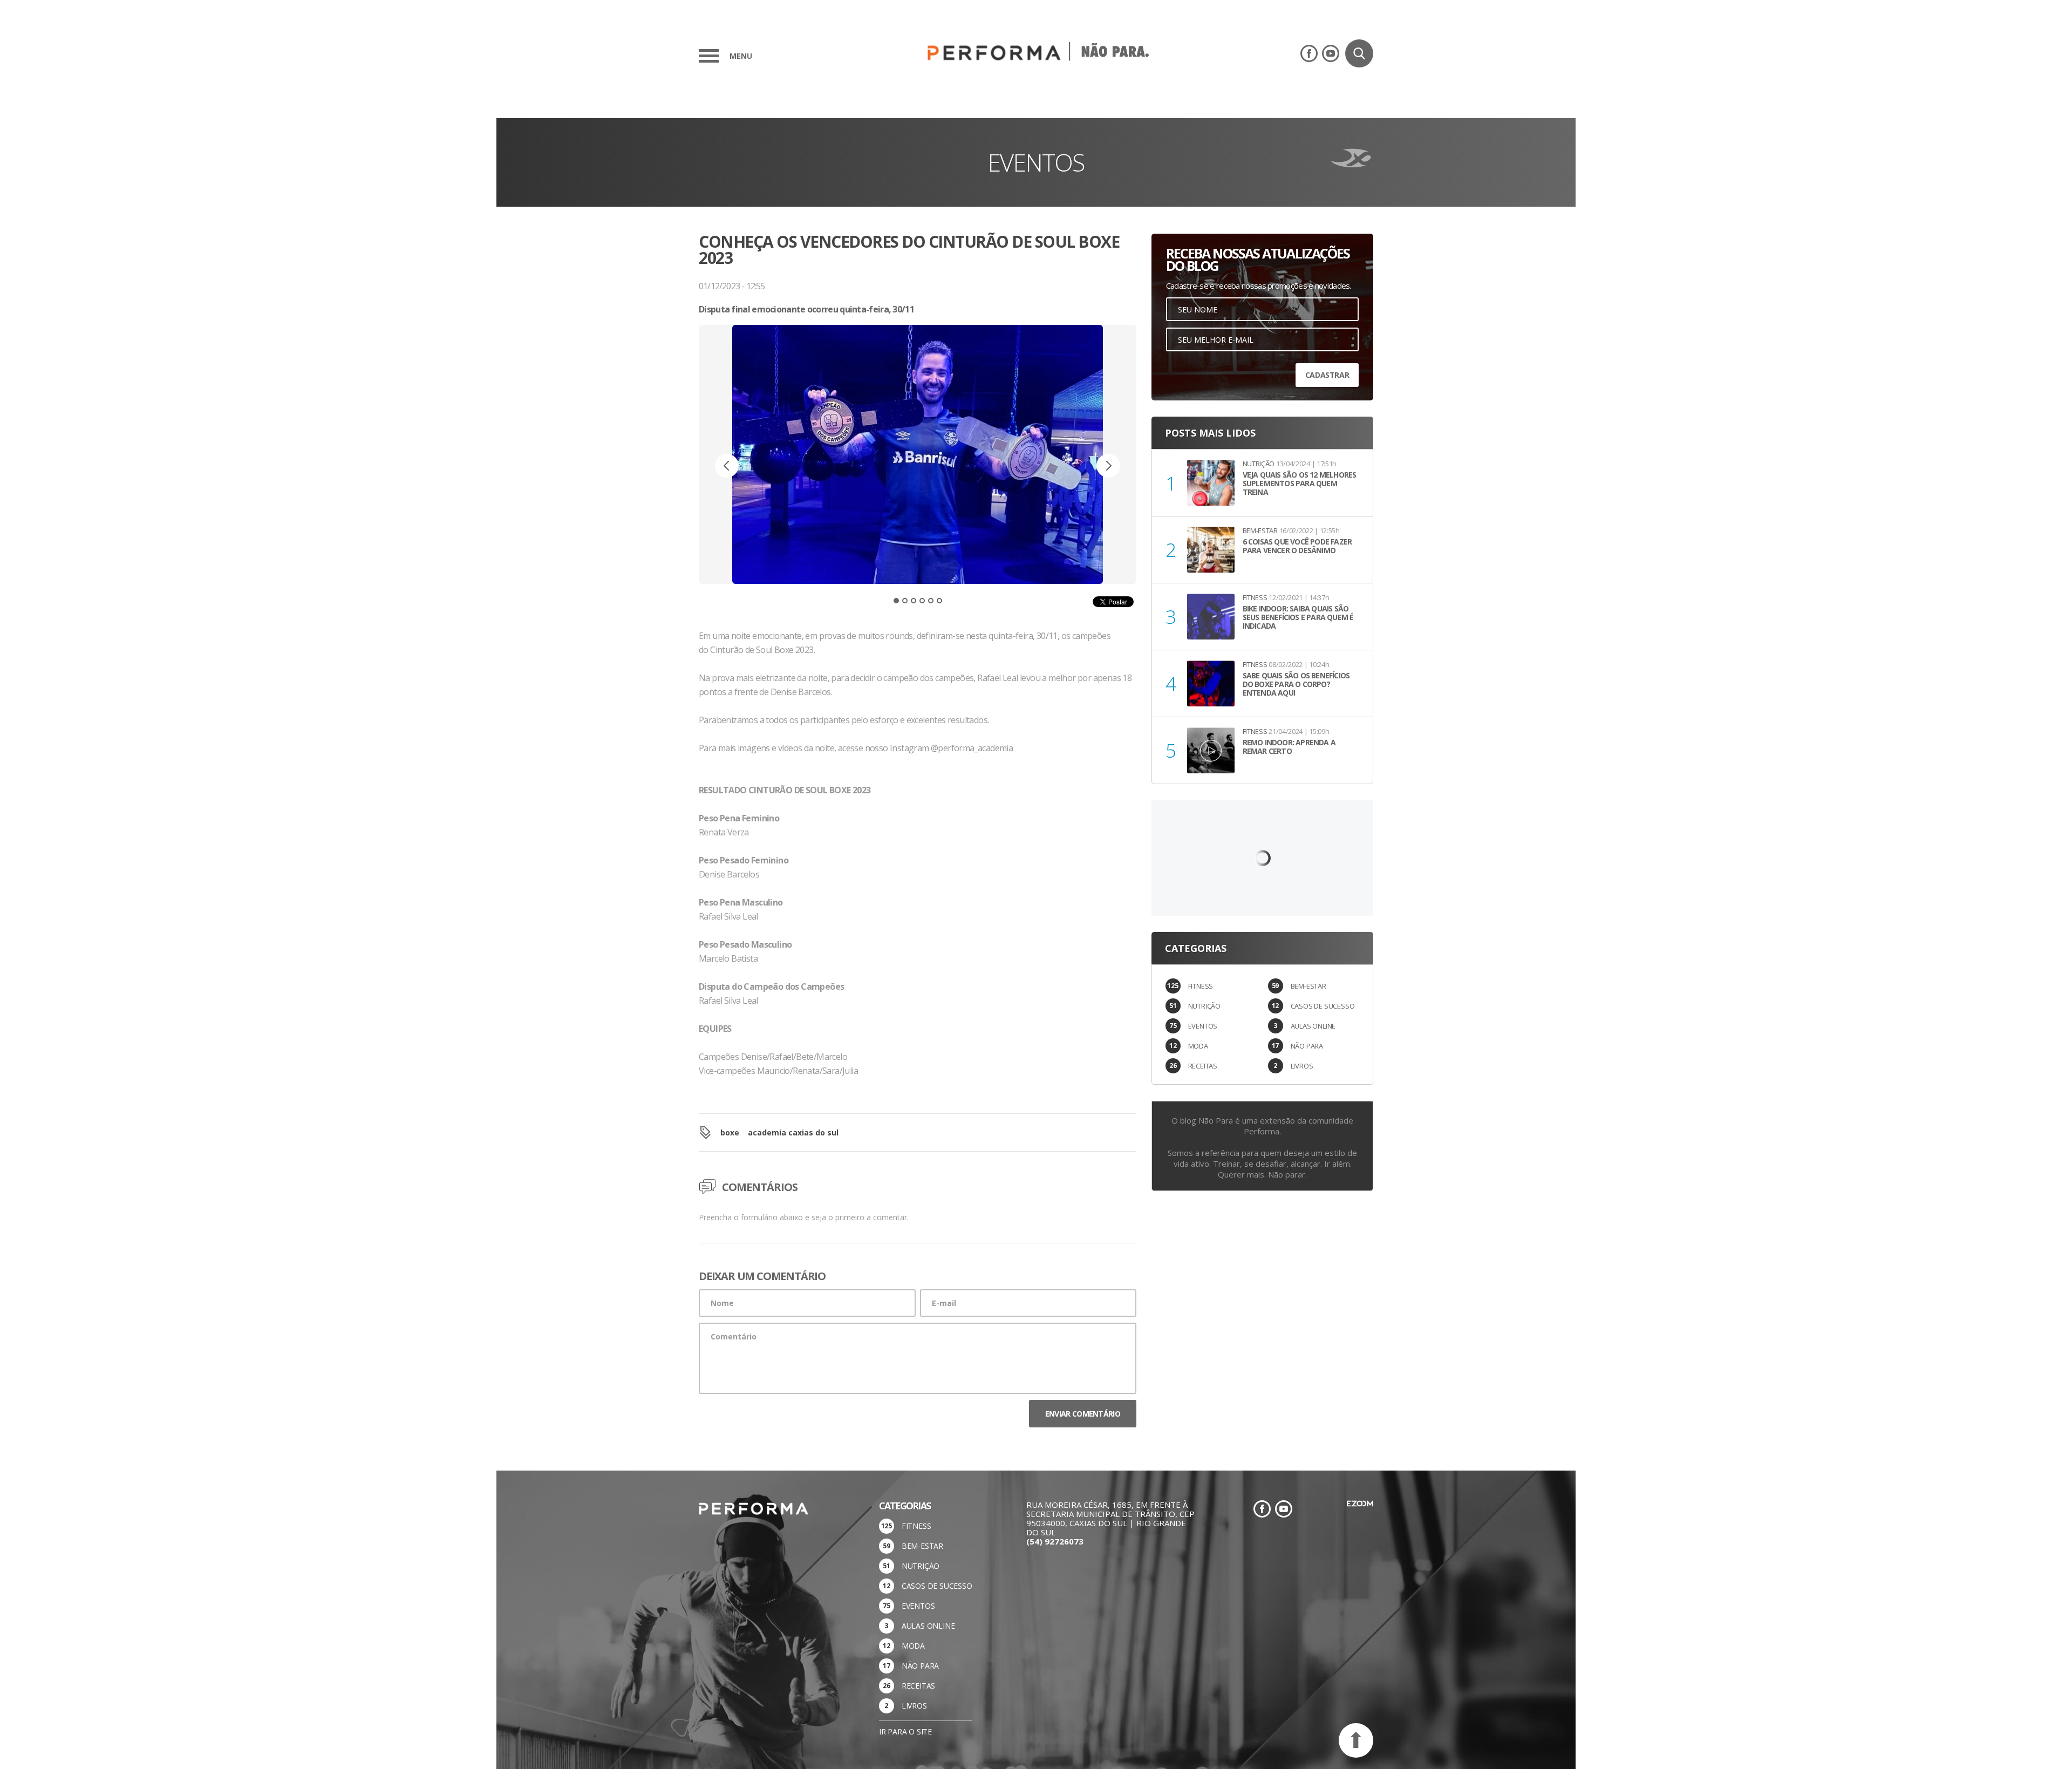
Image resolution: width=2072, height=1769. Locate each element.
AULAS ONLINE (1313, 1026)
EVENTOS (1203, 1026)
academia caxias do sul (793, 1132)
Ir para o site (905, 1731)
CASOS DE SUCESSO (1323, 1006)
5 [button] (931, 601)
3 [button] (914, 601)
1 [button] (896, 601)
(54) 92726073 (1055, 1541)
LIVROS (1302, 1066)
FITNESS (1201, 986)
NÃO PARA (1307, 1046)
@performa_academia (972, 748)
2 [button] (905, 601)
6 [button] (939, 601)
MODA (1198, 1046)
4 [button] (922, 601)
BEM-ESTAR (1308, 986)
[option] (918, 477)
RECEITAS (1203, 1066)
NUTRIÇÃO (1204, 1006)
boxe (730, 1132)
